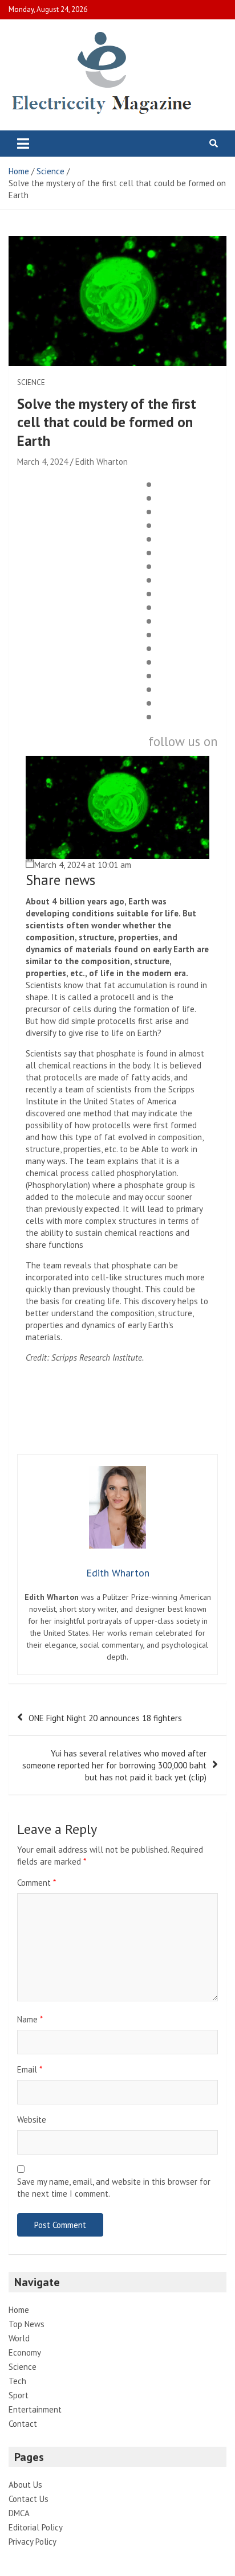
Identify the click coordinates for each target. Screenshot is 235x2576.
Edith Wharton (102, 462)
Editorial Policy (36, 2527)
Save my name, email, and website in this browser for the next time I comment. (114, 2188)
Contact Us (29, 2499)
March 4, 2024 (42, 462)
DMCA (19, 2513)
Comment (37, 1883)
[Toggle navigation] (23, 144)
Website (32, 2120)
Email (30, 2069)
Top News (27, 2324)
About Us (25, 2485)
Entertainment (35, 2409)
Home (19, 2310)
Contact (23, 2424)
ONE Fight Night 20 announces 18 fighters (105, 1718)
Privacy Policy (33, 2542)
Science (31, 382)
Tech (17, 2381)
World (19, 2338)
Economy (25, 2352)
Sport (19, 2395)
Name (30, 2019)
